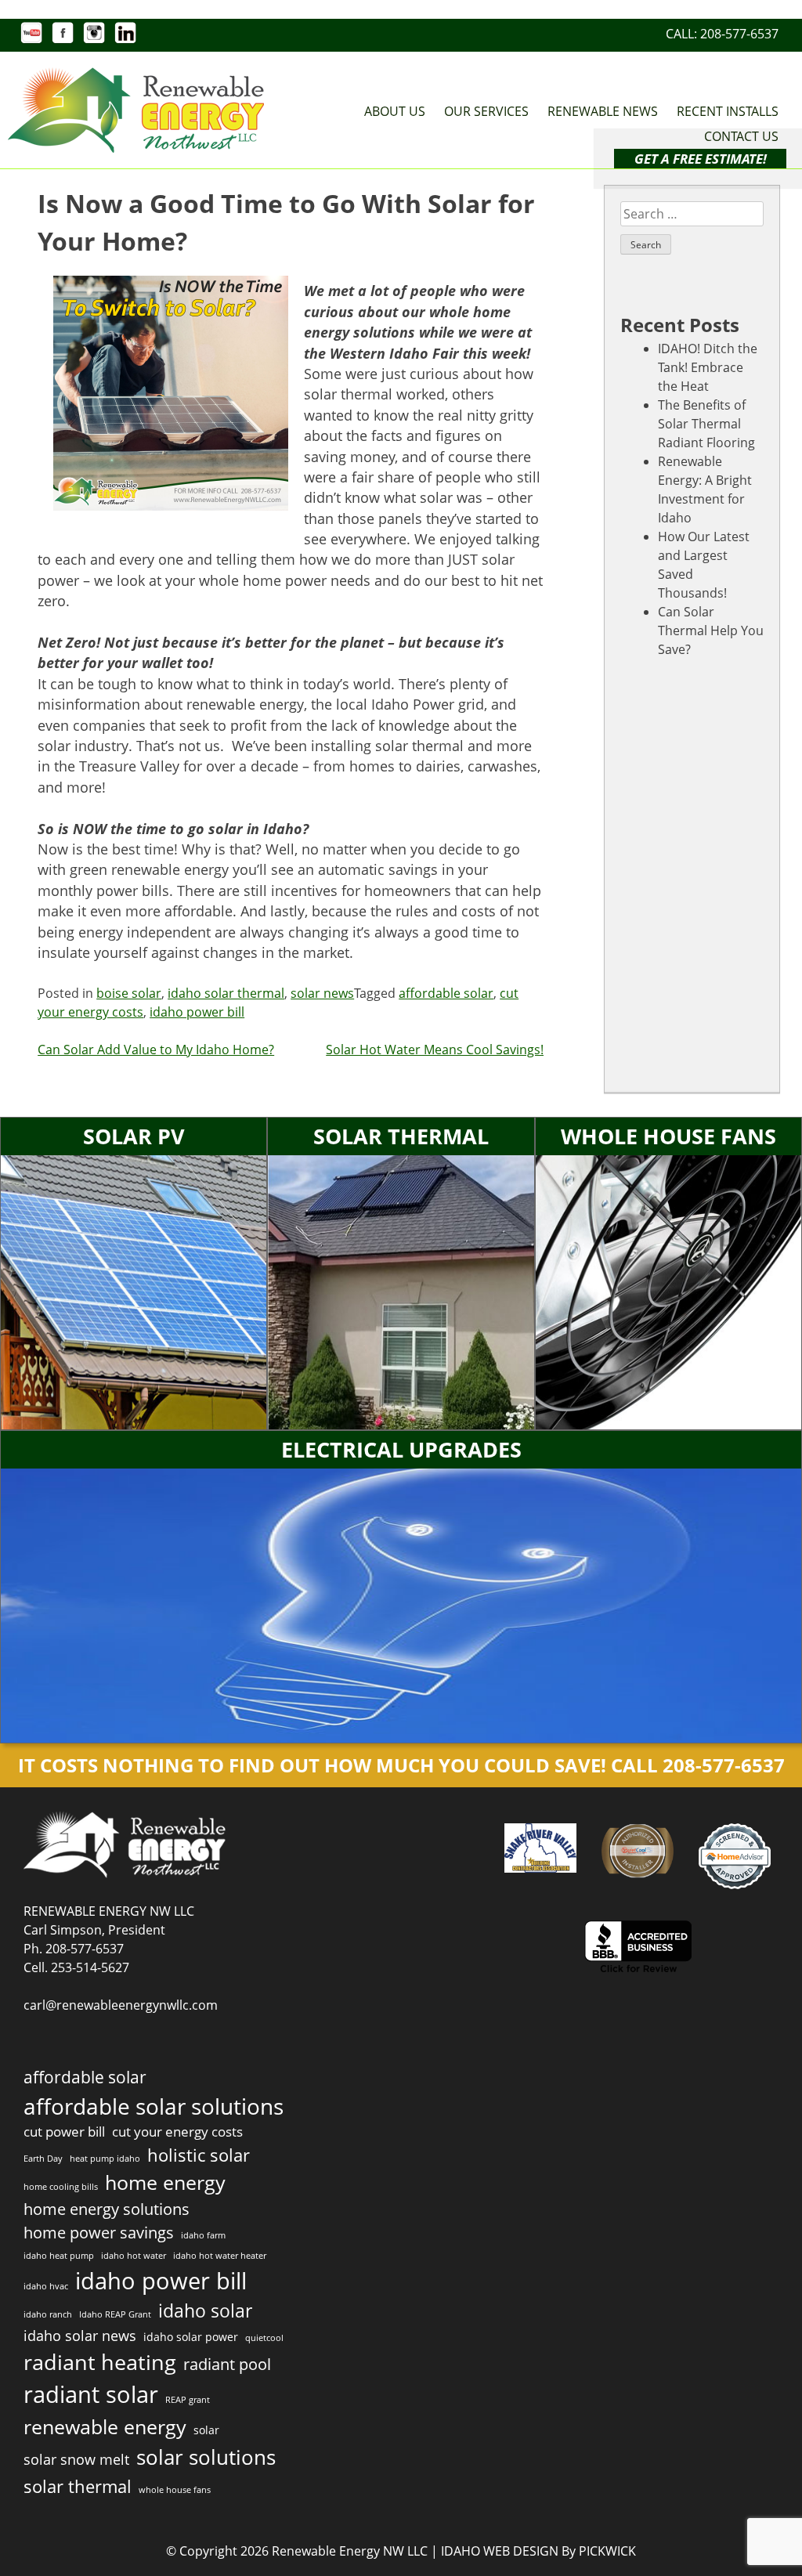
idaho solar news (80, 2335)
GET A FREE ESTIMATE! (701, 159)
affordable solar (446, 993)
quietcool (264, 2338)
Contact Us (741, 136)
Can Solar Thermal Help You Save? (711, 630)
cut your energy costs (177, 2132)
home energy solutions (107, 2209)
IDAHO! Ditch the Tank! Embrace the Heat (708, 367)
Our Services (486, 111)
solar (206, 2430)
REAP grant (188, 2400)
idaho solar (205, 2310)
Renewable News (603, 111)
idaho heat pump (59, 2256)
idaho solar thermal (226, 993)
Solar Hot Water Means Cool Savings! (435, 1050)
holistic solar (199, 2155)
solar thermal (78, 2486)
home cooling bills (61, 2187)
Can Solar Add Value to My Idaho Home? (156, 1050)
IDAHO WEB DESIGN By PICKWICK (538, 2551)
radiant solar (91, 2394)
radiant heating (100, 2362)
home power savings (99, 2233)
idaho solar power (191, 2337)
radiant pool (227, 2364)
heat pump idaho (105, 2159)
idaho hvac (46, 2286)
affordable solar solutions (154, 2106)
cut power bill (64, 2132)
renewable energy (105, 2426)
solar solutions (206, 2457)
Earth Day (43, 2159)
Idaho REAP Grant (115, 2314)
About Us (395, 111)
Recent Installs (728, 111)
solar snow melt (76, 2459)
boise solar (129, 993)
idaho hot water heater (220, 2256)
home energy (165, 2182)
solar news (322, 993)
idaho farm (203, 2235)
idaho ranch (48, 2314)
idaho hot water (134, 2256)
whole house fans (175, 2490)
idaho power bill (197, 1012)
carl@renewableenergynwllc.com (121, 2005)
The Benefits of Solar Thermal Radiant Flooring (706, 424)
